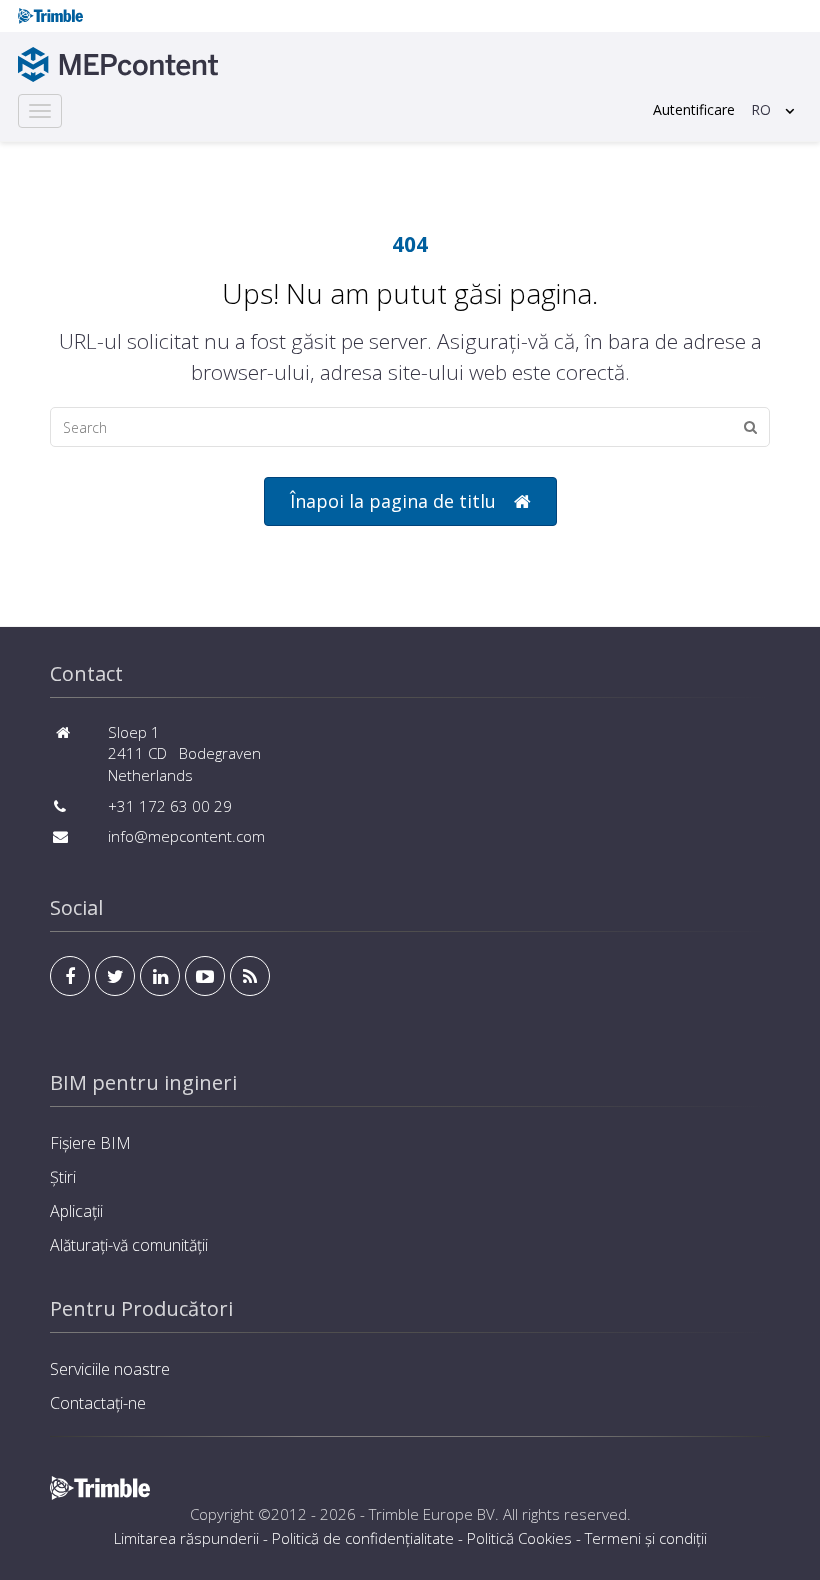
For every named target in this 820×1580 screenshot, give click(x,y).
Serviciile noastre (110, 1369)
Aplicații (76, 1211)
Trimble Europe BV (432, 1514)
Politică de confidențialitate (363, 1538)
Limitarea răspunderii (186, 1538)
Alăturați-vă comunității (129, 1245)
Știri (63, 1177)
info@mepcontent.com (186, 836)
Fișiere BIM (90, 1143)
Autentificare (694, 109)
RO (761, 109)
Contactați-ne (98, 1403)
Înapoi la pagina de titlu (393, 501)
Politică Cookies (519, 1538)
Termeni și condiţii (646, 1538)
